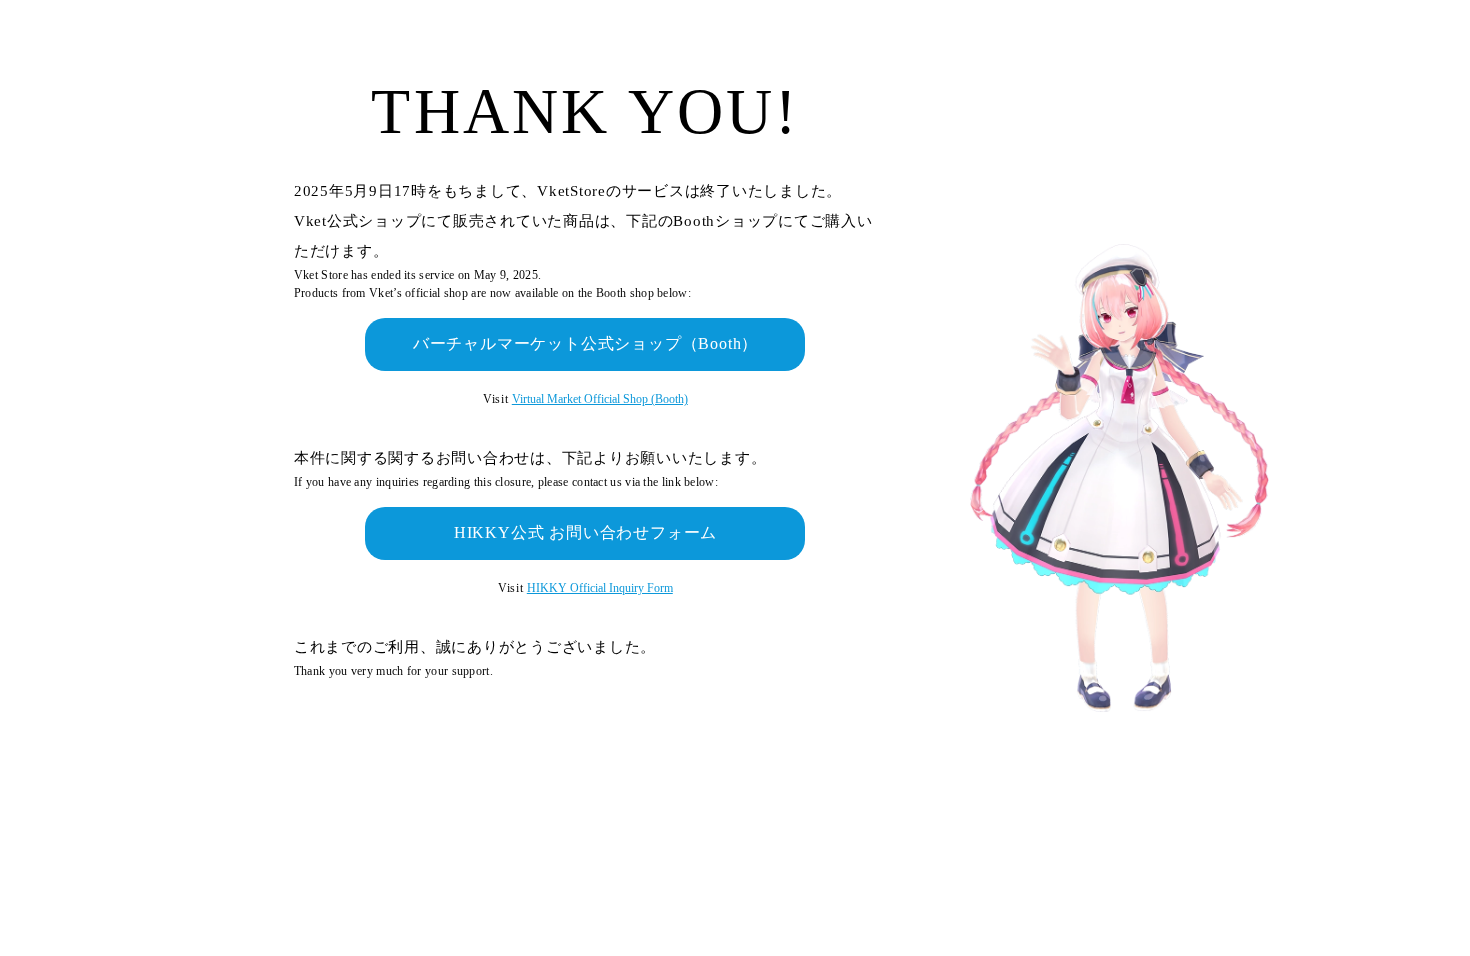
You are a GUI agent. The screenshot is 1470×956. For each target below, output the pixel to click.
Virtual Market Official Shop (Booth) (600, 399)
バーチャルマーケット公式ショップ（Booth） (585, 343)
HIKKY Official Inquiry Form (600, 588)
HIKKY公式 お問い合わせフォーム (585, 532)
